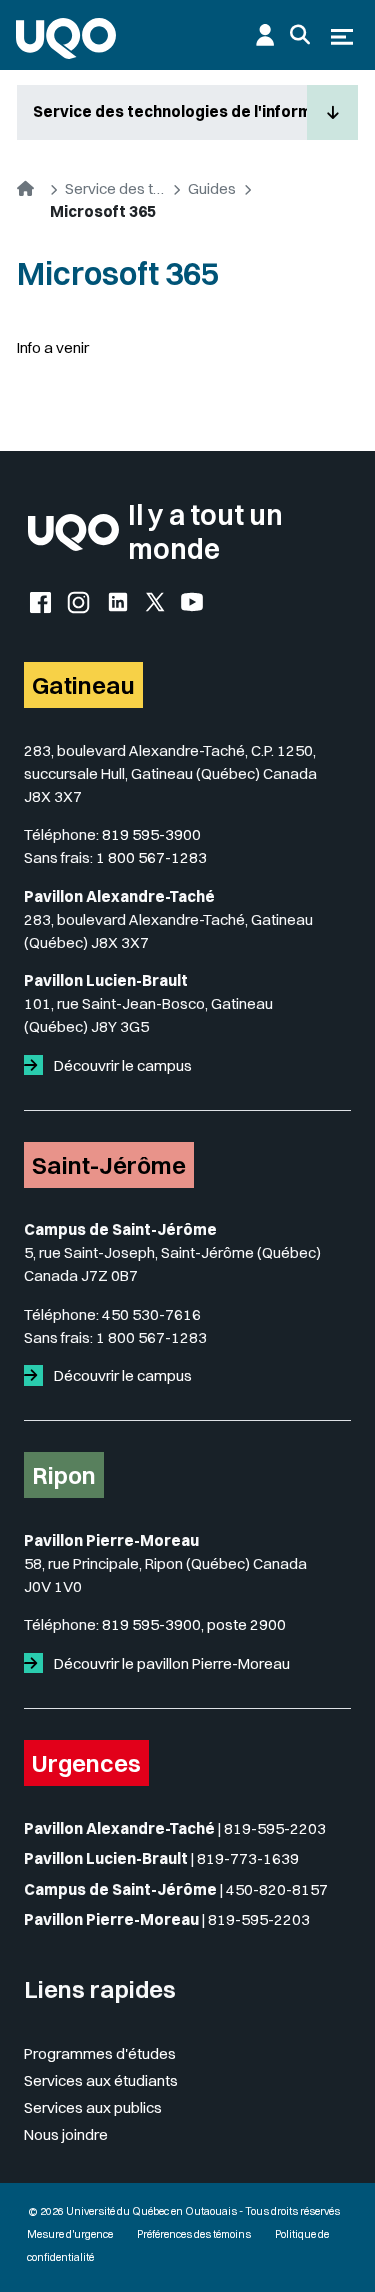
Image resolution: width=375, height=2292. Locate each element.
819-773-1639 (248, 1858)
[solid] (37, 1065)
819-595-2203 (275, 1828)
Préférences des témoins (194, 2234)
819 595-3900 (151, 834)
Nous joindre (66, 2134)
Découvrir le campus (121, 1065)
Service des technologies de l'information (170, 111)
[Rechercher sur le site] (300, 35)
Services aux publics (93, 2107)
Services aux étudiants (101, 2080)
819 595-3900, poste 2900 (194, 1624)
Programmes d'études (100, 2053)
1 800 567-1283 (151, 857)
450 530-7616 (151, 1314)
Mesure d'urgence (70, 2234)
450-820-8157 (277, 1889)
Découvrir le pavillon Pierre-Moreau (170, 1663)
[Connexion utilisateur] (265, 35)
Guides (212, 188)
